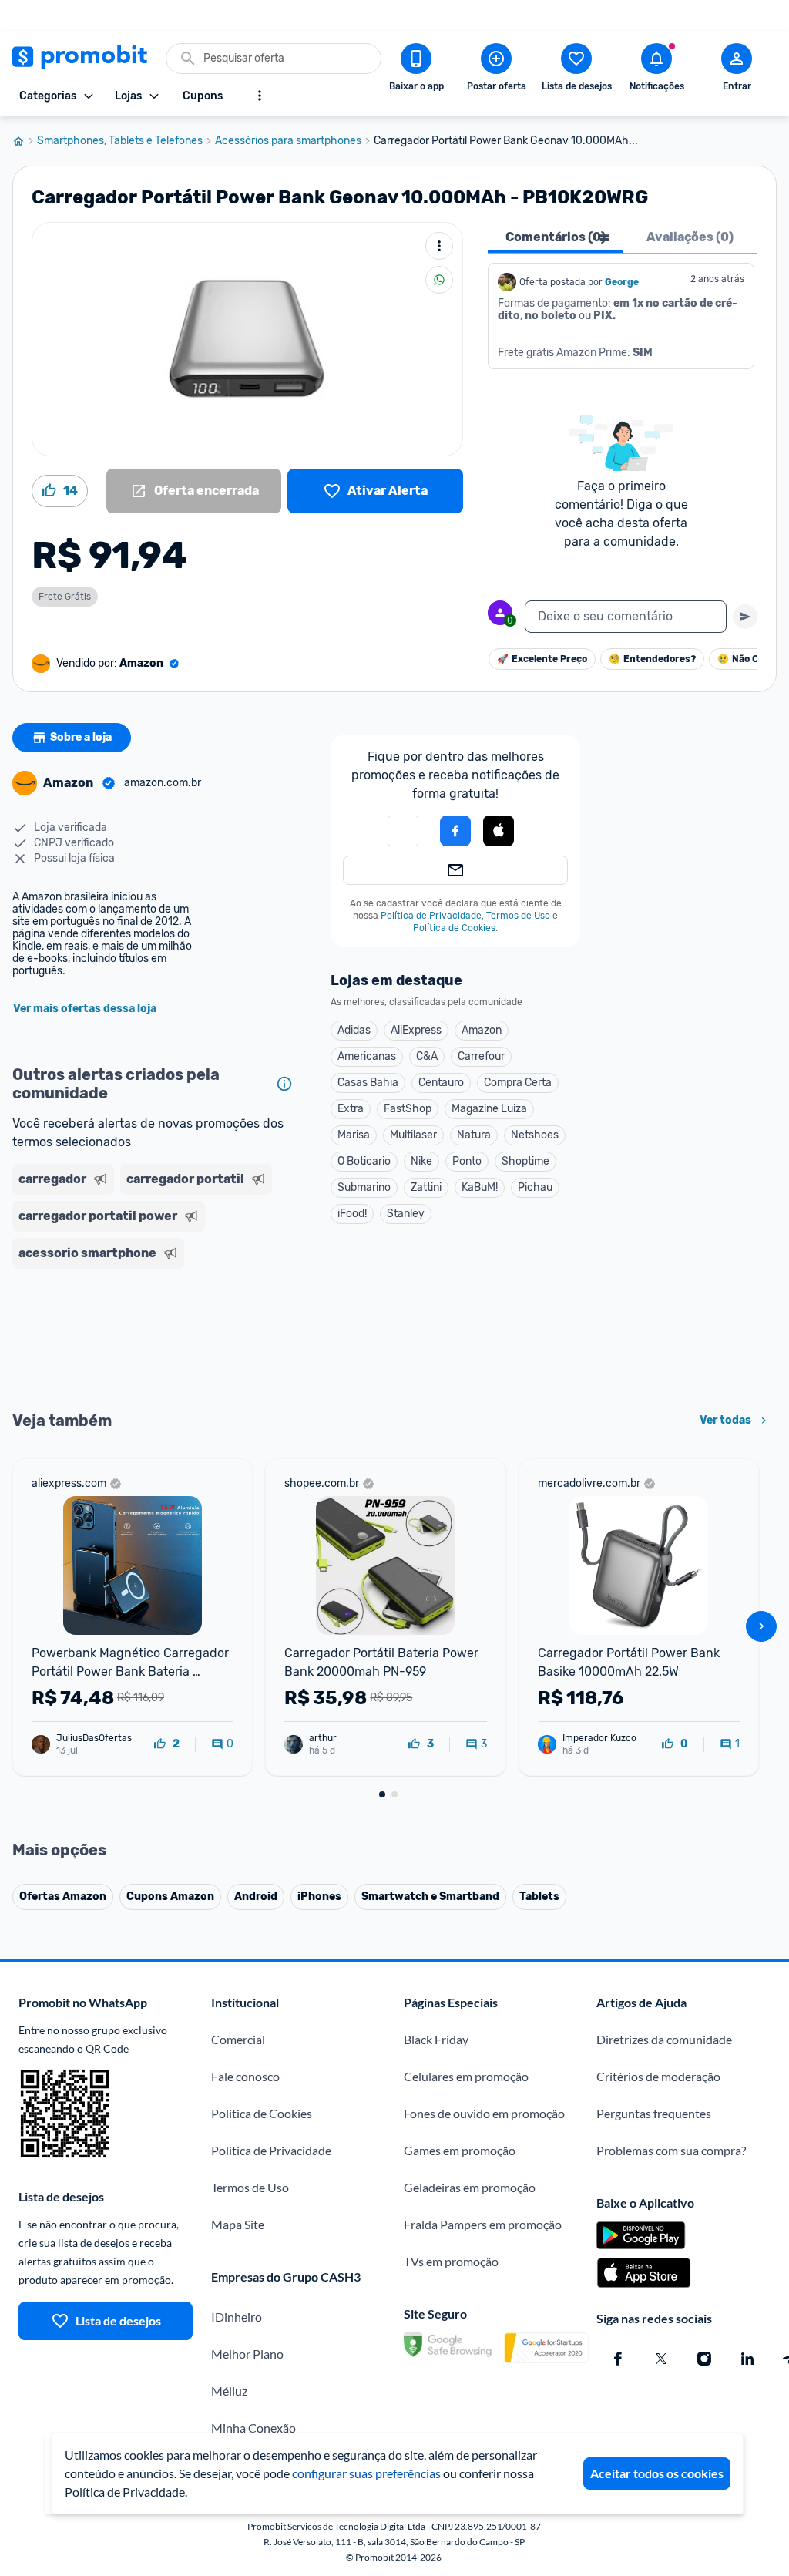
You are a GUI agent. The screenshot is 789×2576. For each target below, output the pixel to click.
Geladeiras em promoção (470, 2187)
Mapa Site (238, 2224)
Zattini (426, 1187)
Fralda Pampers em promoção (483, 2224)
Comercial (238, 2039)
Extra (351, 1109)
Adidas (354, 1030)
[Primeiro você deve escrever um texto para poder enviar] (745, 617)
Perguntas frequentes (654, 2113)
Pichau (535, 1187)
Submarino (364, 1187)
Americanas (367, 1056)
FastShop (408, 1109)
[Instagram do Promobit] (704, 2359)
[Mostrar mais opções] (260, 96)
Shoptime (525, 1161)
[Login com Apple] (499, 831)
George (622, 282)
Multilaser (413, 1135)
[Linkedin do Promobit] (747, 2359)
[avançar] (761, 1626)
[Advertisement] (156, 1338)
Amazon (482, 1030)
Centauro (441, 1083)
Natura (474, 1135)
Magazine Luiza (489, 1109)
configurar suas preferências (366, 2473)
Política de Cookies (454, 928)
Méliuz (229, 2391)
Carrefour (481, 1056)
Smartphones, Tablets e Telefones (120, 141)
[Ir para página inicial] (25, 141)
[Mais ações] (439, 246)
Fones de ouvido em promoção (484, 2113)
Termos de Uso (518, 916)
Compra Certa (518, 1083)
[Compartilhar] (439, 280)
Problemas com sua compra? (671, 2150)
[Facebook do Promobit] (618, 2359)
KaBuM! (480, 1187)
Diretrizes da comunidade (664, 2039)
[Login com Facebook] (455, 831)
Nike (421, 1161)
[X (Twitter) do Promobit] (661, 2359)
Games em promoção (460, 2150)
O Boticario (364, 1161)
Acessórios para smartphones (288, 141)
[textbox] (626, 617)
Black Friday (436, 2039)
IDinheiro (237, 2317)
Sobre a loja (81, 737)
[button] (403, 831)
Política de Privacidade (431, 916)
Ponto (467, 1161)
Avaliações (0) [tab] (690, 237)
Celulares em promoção (466, 2076)
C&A (427, 1056)
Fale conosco (245, 2076)
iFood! (352, 1214)
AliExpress (416, 1030)
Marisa (354, 1135)
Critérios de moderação (658, 2076)
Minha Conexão (253, 2428)
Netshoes (535, 1135)
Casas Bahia (368, 1083)
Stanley (406, 1214)
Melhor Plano (247, 2354)
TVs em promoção (451, 2261)
